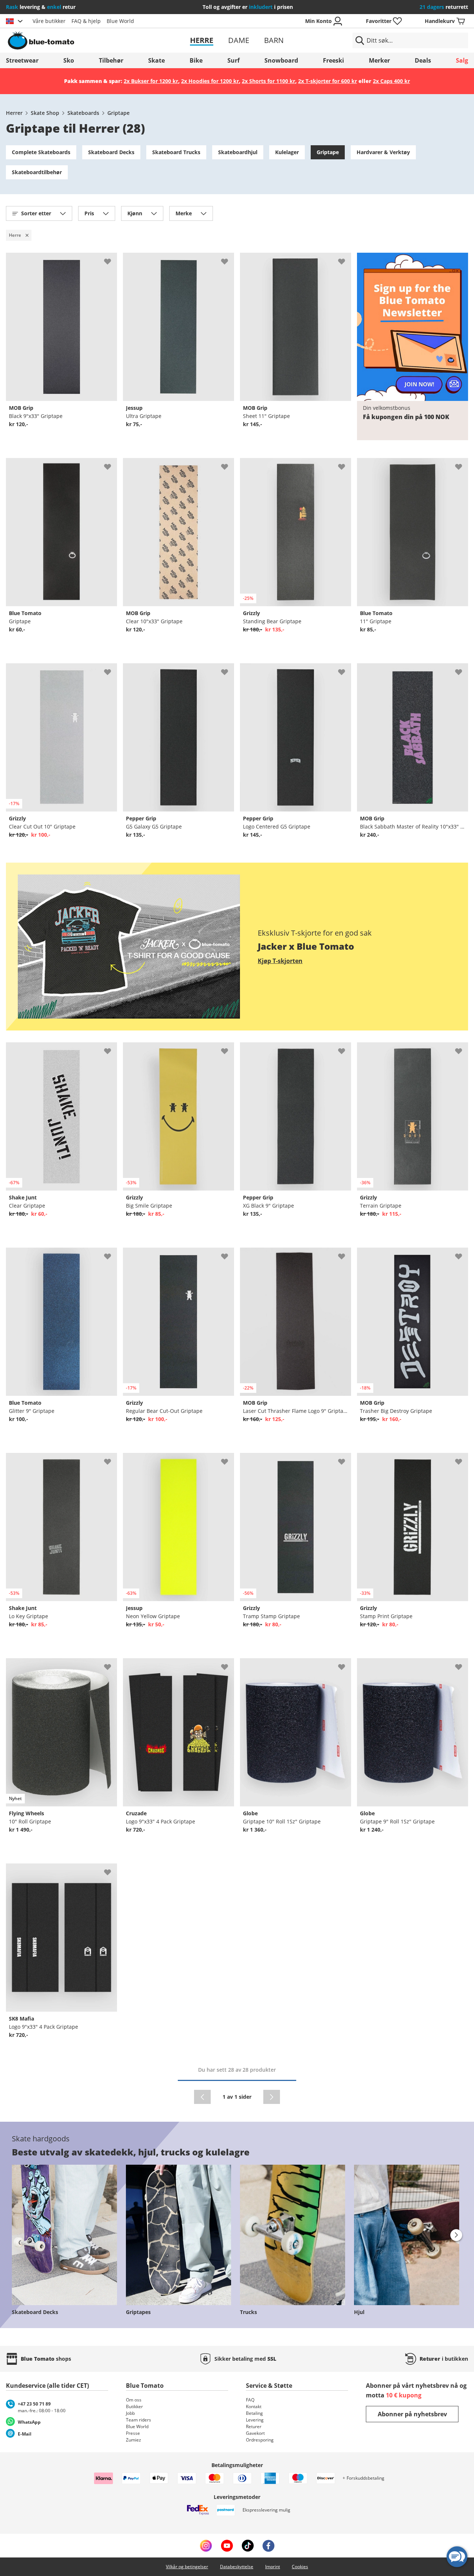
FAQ (250, 2400)
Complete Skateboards (41, 152)
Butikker (134, 2406)
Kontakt (254, 2406)
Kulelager (287, 152)
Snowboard (281, 60)
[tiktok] (248, 2546)
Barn (274, 40)
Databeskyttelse (237, 2567)
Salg (462, 60)
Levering (255, 2420)
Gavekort (255, 2433)
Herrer (14, 113)
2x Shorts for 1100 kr (268, 81)
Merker (379, 60)
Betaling (254, 2413)
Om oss (134, 2400)
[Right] (456, 2235)
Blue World (120, 21)
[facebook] (268, 2546)
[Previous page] (202, 2097)
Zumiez (133, 2440)
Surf (233, 60)
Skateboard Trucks (176, 152)
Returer (254, 2426)
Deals (423, 60)
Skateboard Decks (111, 152)
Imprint (273, 2567)
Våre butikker (49, 21)
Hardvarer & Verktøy (383, 152)
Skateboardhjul (238, 152)
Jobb (130, 2413)
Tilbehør (111, 60)
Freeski (333, 60)
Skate (156, 60)
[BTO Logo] (81, 40)
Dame (239, 40)
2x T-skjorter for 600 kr (328, 81)
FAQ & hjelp (86, 21)
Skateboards (83, 113)
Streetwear (22, 60)
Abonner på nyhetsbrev (412, 2414)
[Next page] (272, 2097)
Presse (133, 2433)
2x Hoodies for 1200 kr (210, 81)
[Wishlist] (111, 259)
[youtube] (227, 2546)
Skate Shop (45, 113)
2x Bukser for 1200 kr (151, 81)
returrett (444, 7)
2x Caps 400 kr (391, 81)
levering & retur (41, 7)
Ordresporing (260, 2440)
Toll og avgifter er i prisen (248, 7)
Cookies (300, 2567)
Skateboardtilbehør (37, 172)
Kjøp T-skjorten (280, 961)
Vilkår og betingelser (187, 2567)
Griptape (118, 113)
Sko (69, 60)
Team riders (138, 2420)
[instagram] (206, 2546)
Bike (196, 60)
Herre (202, 40)
